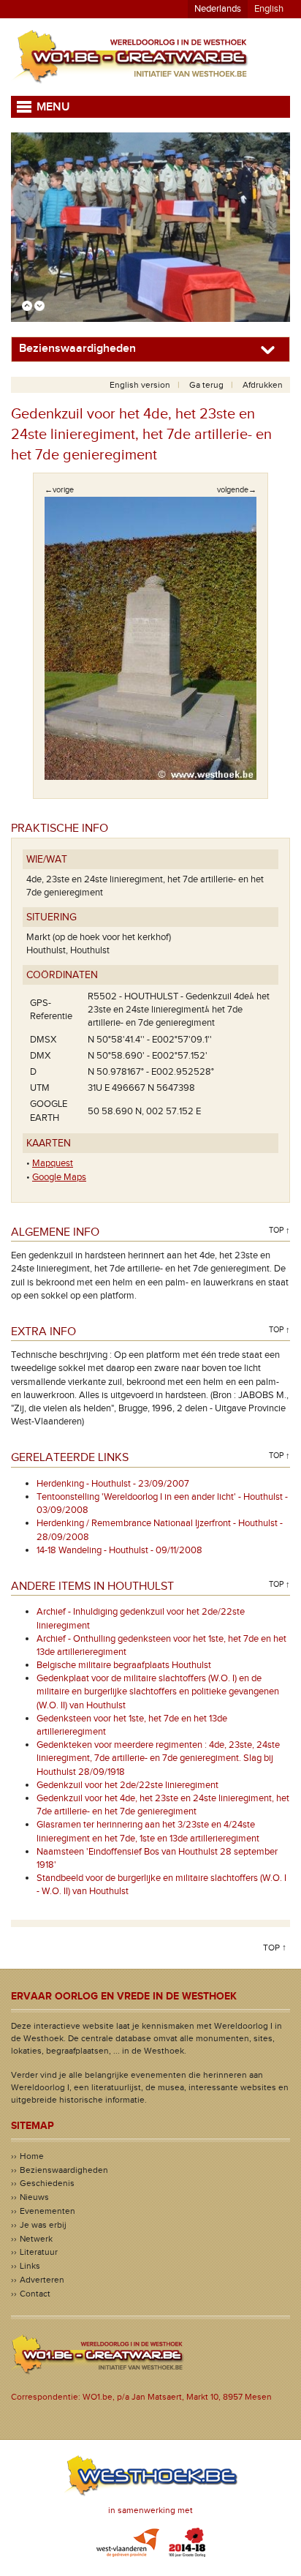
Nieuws (34, 2197)
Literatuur (39, 2252)
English (269, 9)
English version (140, 385)
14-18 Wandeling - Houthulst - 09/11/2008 (119, 1550)
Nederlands (218, 9)
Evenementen (47, 2211)
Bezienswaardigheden (64, 2170)
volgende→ (237, 490)
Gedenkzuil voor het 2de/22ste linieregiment (127, 1785)
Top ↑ (279, 1230)
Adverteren (42, 2280)
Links (30, 2266)
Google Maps (59, 1177)
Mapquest (53, 1163)
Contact (35, 2294)
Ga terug (206, 385)
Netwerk (36, 2239)
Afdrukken (263, 385)
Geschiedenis (47, 2183)
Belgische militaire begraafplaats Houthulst (124, 1665)
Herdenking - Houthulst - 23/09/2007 (113, 1484)
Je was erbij (43, 2225)
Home (32, 2156)
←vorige (59, 490)
